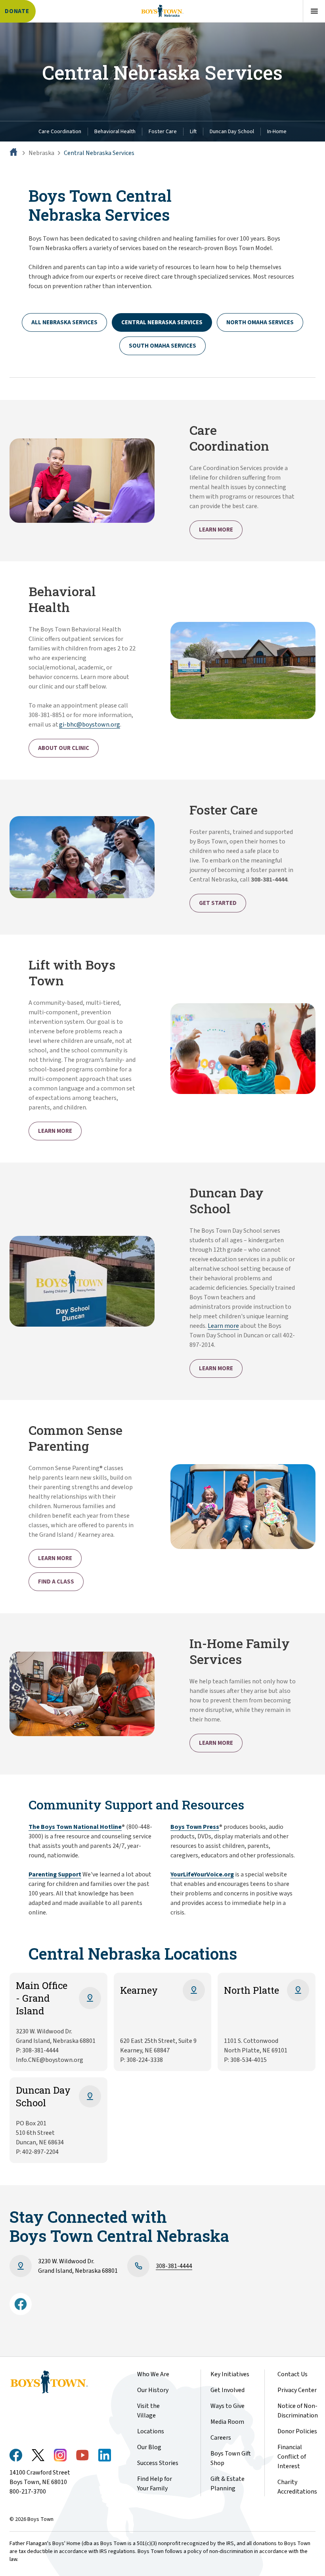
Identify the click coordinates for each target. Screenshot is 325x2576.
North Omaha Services (260, 322)
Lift (193, 132)
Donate (17, 11)
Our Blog (149, 2447)
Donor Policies (297, 2431)
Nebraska (41, 153)
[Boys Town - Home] (60, 2382)
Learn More (216, 530)
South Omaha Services (162, 346)
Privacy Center (297, 2390)
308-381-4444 (174, 2266)
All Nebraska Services (64, 322)
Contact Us (292, 2374)
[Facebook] (21, 2304)
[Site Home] (162, 11)
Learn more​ (223, 1326)
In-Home (277, 132)
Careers (221, 2438)
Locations (151, 2431)
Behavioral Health (115, 132)
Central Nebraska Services (99, 153)
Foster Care (163, 132)
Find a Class (56, 1582)
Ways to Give (227, 2406)
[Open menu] (314, 11)
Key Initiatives (230, 2374)
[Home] (14, 153)
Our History (153, 2390)
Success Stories (158, 2463)
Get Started (218, 903)
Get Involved (227, 2390)
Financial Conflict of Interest (292, 2457)
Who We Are (153, 2374)
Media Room (227, 2422)
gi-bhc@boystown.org (90, 725)
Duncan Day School (232, 132)
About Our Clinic (64, 748)
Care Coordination (60, 132)
